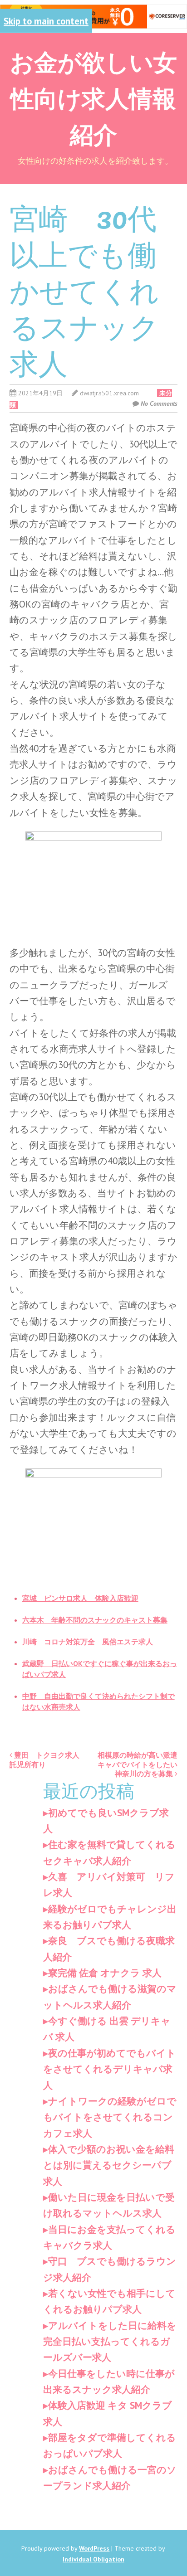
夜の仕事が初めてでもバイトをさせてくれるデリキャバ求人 (110, 2069)
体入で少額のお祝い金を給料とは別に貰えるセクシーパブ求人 (109, 2165)
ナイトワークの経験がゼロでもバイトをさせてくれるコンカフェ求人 (110, 2117)
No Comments (159, 403)
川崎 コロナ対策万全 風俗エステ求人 (88, 1642)
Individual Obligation (93, 2559)
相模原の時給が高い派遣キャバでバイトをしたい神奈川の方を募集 (138, 1764)
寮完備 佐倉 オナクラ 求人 (105, 1973)
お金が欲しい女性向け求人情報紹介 (93, 97)
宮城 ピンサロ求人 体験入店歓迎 (80, 1598)
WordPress (94, 2548)
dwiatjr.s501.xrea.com (109, 393)
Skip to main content (46, 21)
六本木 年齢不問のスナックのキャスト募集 (95, 1620)
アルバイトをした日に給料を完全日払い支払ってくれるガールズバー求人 (110, 2342)
